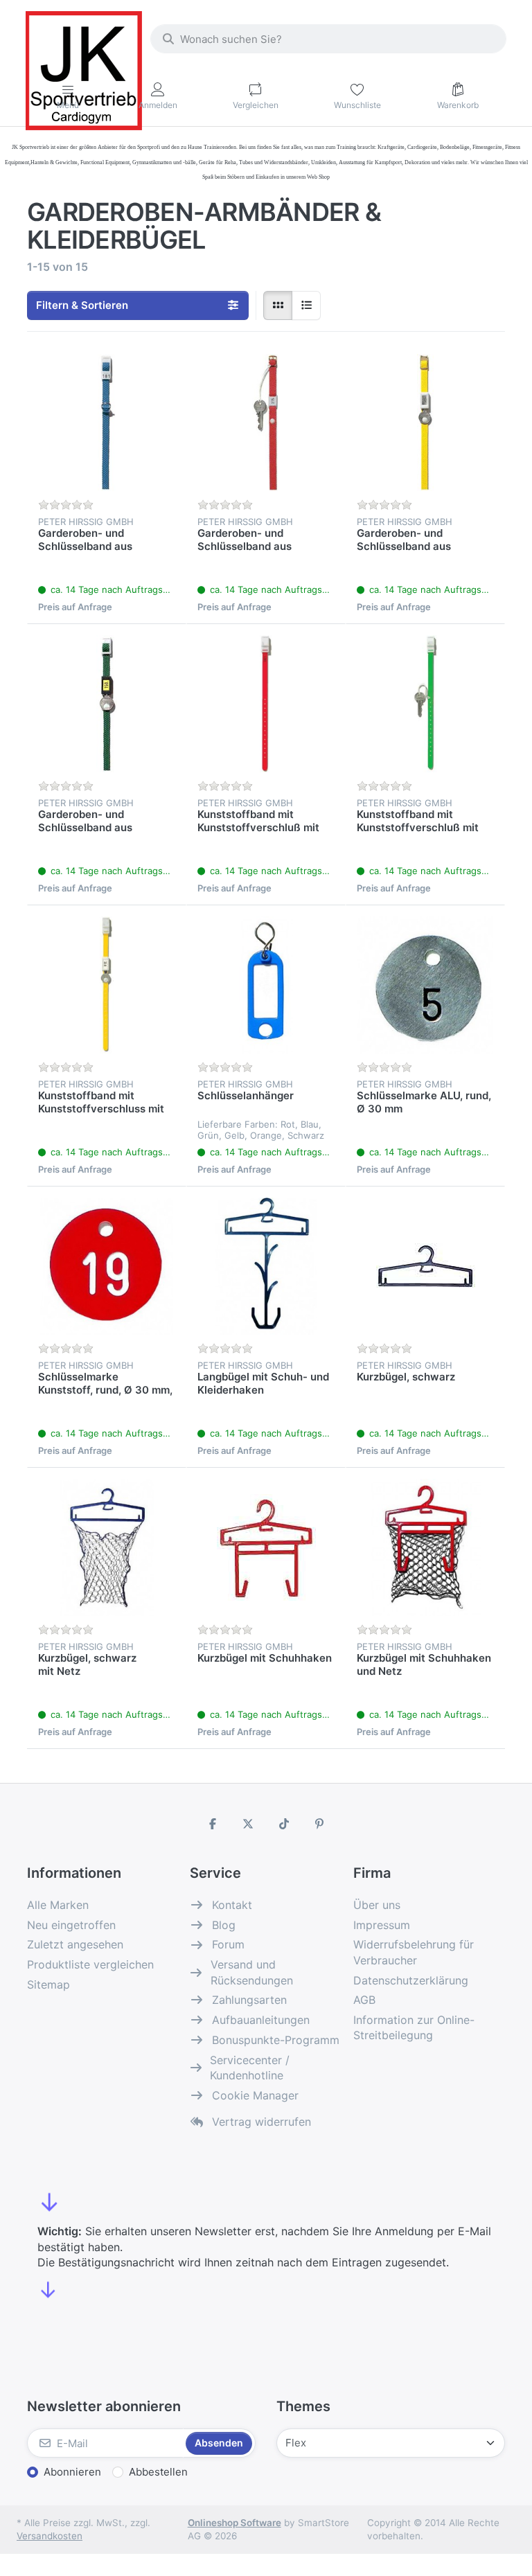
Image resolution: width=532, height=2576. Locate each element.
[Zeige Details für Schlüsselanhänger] (266, 985)
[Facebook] (213, 1824)
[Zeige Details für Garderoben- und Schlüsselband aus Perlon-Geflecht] (107, 423)
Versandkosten (50, 2536)
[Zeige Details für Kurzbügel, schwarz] (425, 1266)
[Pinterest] (320, 1824)
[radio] (278, 305)
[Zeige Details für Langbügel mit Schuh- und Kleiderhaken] (266, 1266)
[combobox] (328, 39)
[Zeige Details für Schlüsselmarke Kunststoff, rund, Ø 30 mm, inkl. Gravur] (107, 1266)
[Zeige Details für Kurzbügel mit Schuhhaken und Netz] (425, 1547)
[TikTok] (284, 1824)
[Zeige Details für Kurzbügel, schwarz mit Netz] (107, 1547)
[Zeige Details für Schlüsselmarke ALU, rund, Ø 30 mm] (425, 985)
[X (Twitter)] (248, 1824)
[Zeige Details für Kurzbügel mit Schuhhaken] (266, 1547)
